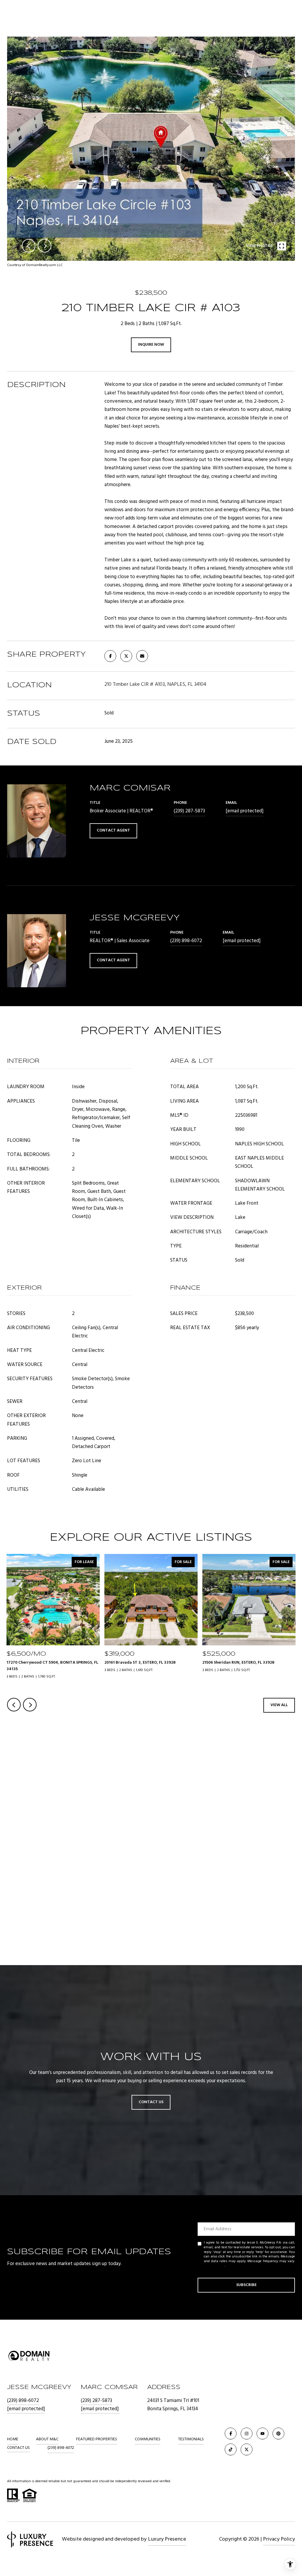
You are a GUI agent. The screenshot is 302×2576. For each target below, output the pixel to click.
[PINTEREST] (278, 2434)
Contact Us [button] (151, 2102)
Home (13, 2439)
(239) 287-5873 (189, 811)
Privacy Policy (214, 2266)
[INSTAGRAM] (247, 2434)
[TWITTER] (247, 2449)
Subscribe (246, 2285)
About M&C (47, 2439)
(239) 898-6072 (186, 941)
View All (279, 1705)
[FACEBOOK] (231, 2434)
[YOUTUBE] (262, 2434)
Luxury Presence (167, 2539)
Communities (148, 2439)
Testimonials (191, 2439)
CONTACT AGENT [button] (113, 830)
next (45, 246)
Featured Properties (97, 2439)
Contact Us (18, 2448)
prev (29, 246)
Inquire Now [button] (151, 345)
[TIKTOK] (231, 2449)
